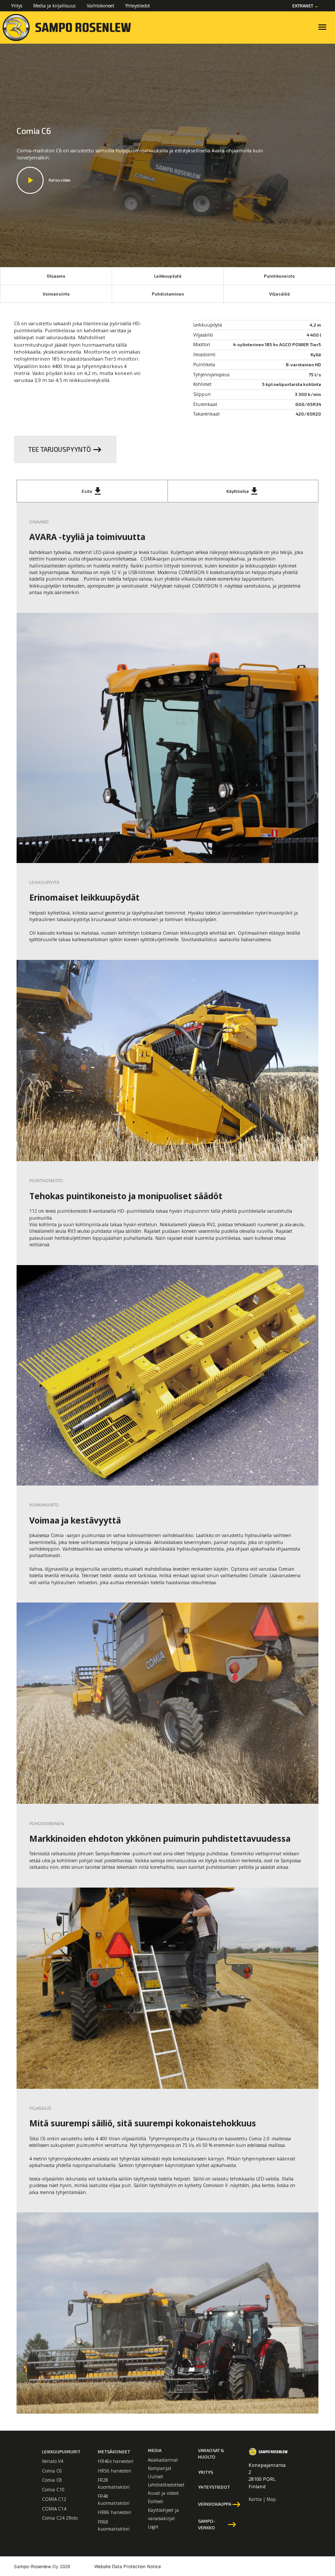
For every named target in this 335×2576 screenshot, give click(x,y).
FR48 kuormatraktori (114, 2499)
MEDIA (155, 2450)
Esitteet (156, 2501)
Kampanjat (160, 2468)
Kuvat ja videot (163, 2493)
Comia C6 (52, 2471)
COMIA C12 (54, 2499)
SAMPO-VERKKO (218, 2524)
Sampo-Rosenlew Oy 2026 (42, 2566)
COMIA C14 (54, 2509)
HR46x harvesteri (116, 2461)
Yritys (17, 6)
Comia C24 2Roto (60, 2518)
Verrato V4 (53, 2461)
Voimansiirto (56, 294)
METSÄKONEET (114, 2452)
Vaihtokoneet (101, 6)
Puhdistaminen (168, 294)
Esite (92, 491)
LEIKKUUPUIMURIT (61, 2452)
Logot (153, 2527)
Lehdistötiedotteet (166, 2485)
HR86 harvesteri (115, 2512)
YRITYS (205, 2472)
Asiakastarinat (163, 2460)
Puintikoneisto (279, 276)
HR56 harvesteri (115, 2471)
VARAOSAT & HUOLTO (211, 2454)
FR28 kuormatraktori (114, 2483)
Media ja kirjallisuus (54, 6)
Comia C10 (53, 2490)
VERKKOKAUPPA (218, 2504)
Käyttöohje (243, 491)
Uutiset (156, 2476)
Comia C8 (52, 2480)
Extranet (305, 6)
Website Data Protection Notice (128, 2566)
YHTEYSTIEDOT (214, 2487)
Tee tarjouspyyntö (65, 450)
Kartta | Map (262, 2499)
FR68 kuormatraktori (114, 2525)
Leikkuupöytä (168, 276)
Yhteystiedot (138, 6)
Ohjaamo (56, 276)
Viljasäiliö (280, 294)
